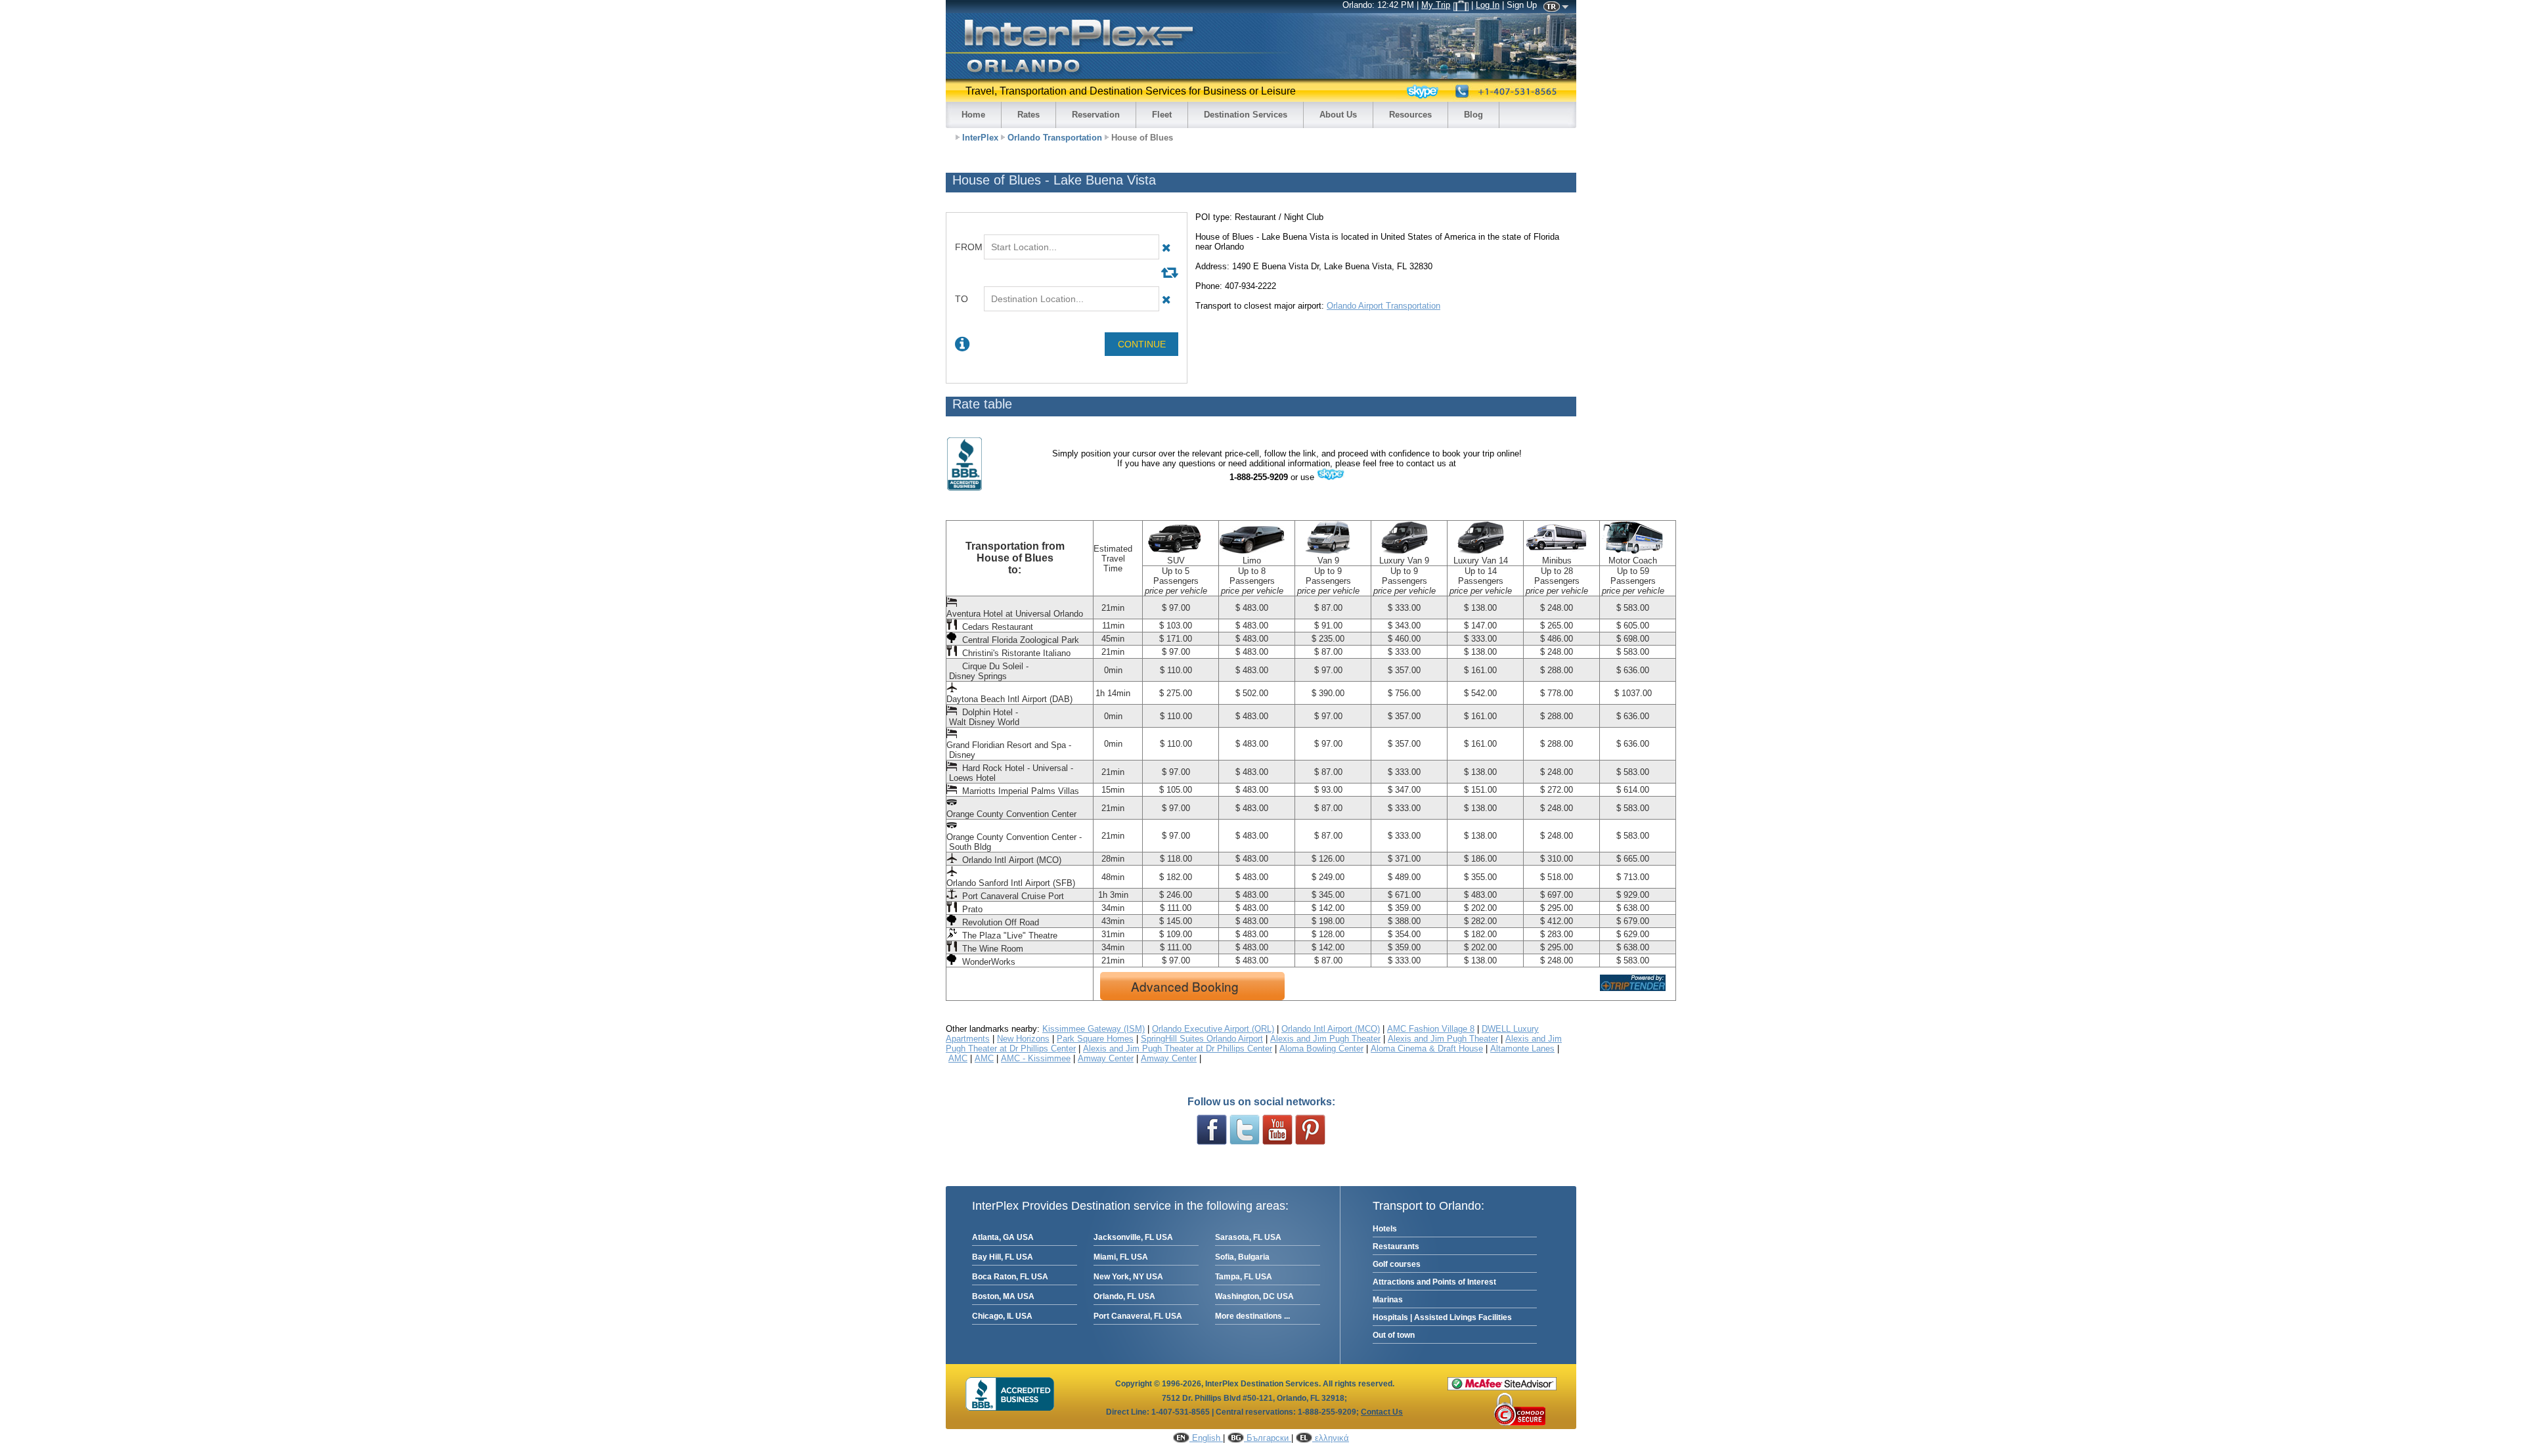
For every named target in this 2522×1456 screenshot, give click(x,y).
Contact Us (1382, 1412)
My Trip (1436, 5)
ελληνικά (1331, 1438)
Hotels (1385, 1229)
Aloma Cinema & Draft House (1427, 1048)
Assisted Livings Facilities (1463, 1317)
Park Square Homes (1095, 1039)
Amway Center (1106, 1058)
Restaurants (1396, 1246)
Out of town (1394, 1335)
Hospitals (1390, 1317)
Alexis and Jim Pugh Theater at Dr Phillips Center (1178, 1048)
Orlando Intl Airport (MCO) (1331, 1029)
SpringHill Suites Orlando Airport (1202, 1039)
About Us (1338, 115)
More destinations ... (1252, 1316)
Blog (1473, 115)
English (1206, 1438)
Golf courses (1397, 1264)
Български (1268, 1438)
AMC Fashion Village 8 (1431, 1029)
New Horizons (1023, 1039)
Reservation (1096, 115)
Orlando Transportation (1055, 138)
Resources (1410, 115)
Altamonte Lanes (1522, 1048)
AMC (958, 1058)
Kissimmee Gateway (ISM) (1094, 1029)
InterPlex (980, 138)
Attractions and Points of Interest (1434, 1282)
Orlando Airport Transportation (1383, 306)
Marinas (1388, 1300)
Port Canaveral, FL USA (1138, 1316)
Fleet (1162, 115)
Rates (1029, 115)
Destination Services (1246, 115)
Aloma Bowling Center (1321, 1048)
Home (973, 115)
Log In (1488, 5)
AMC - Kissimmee (1036, 1058)
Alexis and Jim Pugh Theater (1325, 1039)
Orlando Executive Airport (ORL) (1213, 1029)
